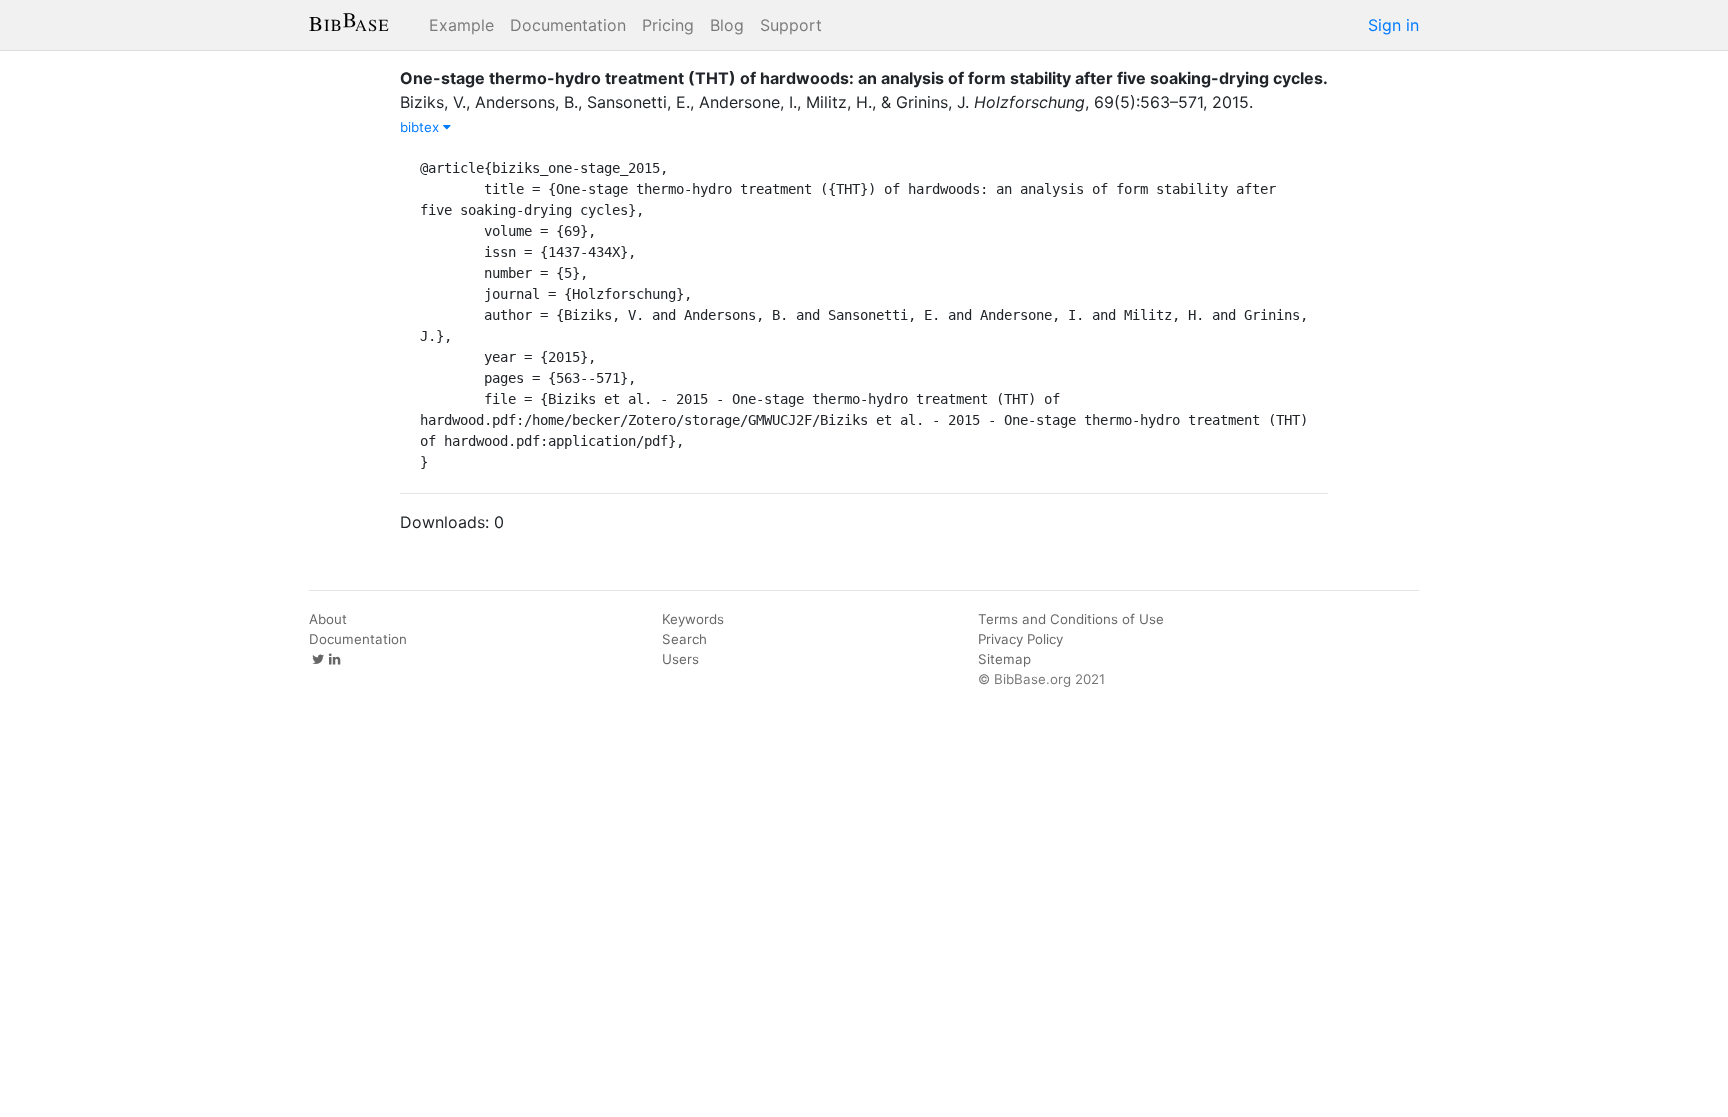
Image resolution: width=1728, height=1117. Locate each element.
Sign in (1393, 25)
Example (461, 25)
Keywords (693, 619)
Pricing (668, 25)
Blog (727, 25)
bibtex (421, 127)
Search (684, 639)
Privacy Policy (1020, 639)
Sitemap (1004, 659)
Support (791, 25)
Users (680, 659)
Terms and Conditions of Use (1071, 619)
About (328, 619)
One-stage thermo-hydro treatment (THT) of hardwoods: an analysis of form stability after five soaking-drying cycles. (864, 78)
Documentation (568, 25)
